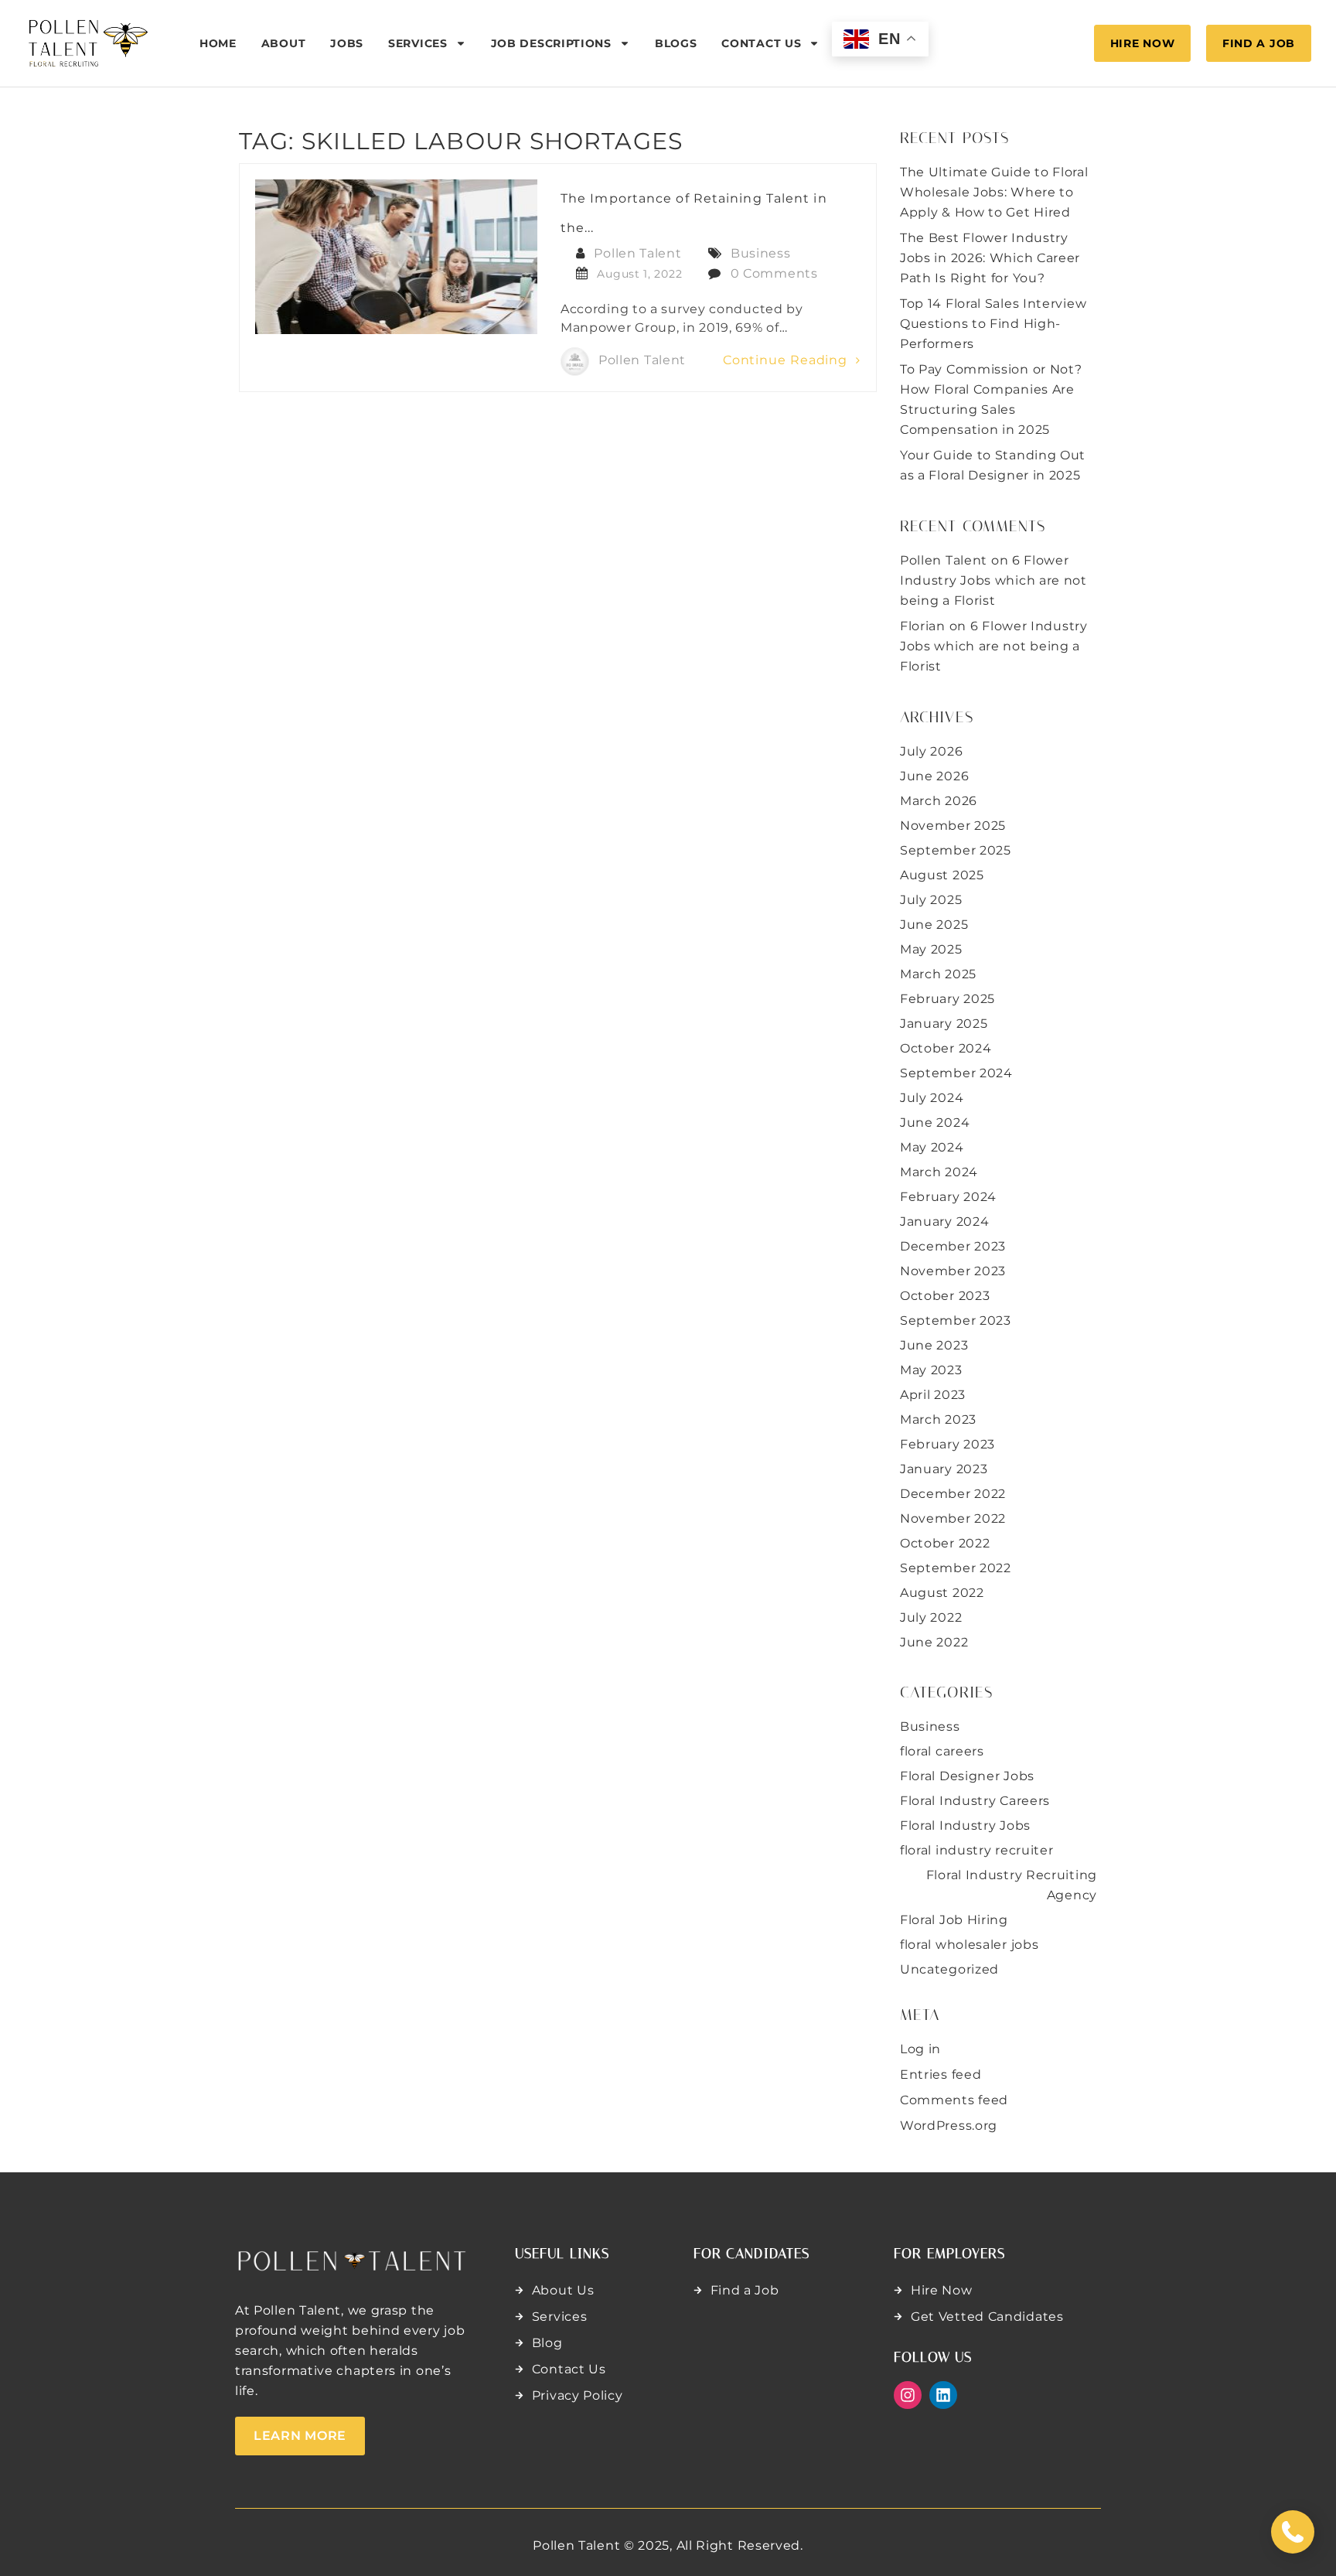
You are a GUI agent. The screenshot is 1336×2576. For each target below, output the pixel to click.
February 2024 (948, 1197)
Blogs (676, 43)
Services (418, 43)
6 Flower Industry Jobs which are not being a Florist (993, 580)
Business (761, 253)
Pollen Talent (637, 253)
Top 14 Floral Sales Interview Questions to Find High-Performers (993, 324)
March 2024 (939, 1172)
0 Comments (774, 273)
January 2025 (944, 1024)
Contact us (761, 43)
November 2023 (953, 1271)
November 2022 (953, 1518)
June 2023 (934, 1345)
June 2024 (935, 1123)
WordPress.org (949, 2126)
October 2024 (946, 1048)
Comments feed (954, 2100)
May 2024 (932, 1147)
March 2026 (939, 801)
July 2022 (931, 1617)
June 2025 (934, 925)
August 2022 (942, 1593)
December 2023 (953, 1246)
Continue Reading (787, 360)
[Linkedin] (943, 2395)
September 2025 (956, 850)
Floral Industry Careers (975, 1801)
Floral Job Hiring (954, 1920)
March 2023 (938, 1419)
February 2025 (947, 999)
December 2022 (953, 1494)
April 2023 (933, 1395)
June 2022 (934, 1642)
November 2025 (953, 826)
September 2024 (956, 1073)
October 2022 (945, 1543)
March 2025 (938, 974)
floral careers (942, 1751)
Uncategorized (949, 1969)
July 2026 (931, 751)
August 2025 (942, 875)
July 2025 (931, 900)
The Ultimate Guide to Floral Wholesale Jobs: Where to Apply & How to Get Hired (994, 192)
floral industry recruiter (977, 1850)
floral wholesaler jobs (969, 1945)
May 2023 (931, 1370)
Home (218, 43)
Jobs (347, 43)
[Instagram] (908, 2395)
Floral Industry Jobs (965, 1825)
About (284, 43)
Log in (920, 2049)
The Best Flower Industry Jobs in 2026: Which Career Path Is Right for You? (990, 258)
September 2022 (956, 1568)
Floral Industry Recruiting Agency (1012, 1885)
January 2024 (944, 1221)
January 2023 (944, 1469)
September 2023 (956, 1320)
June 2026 (934, 776)
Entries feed (941, 2074)
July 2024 (932, 1098)
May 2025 (931, 949)
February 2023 (947, 1444)
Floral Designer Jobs (967, 1776)
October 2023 (945, 1296)
